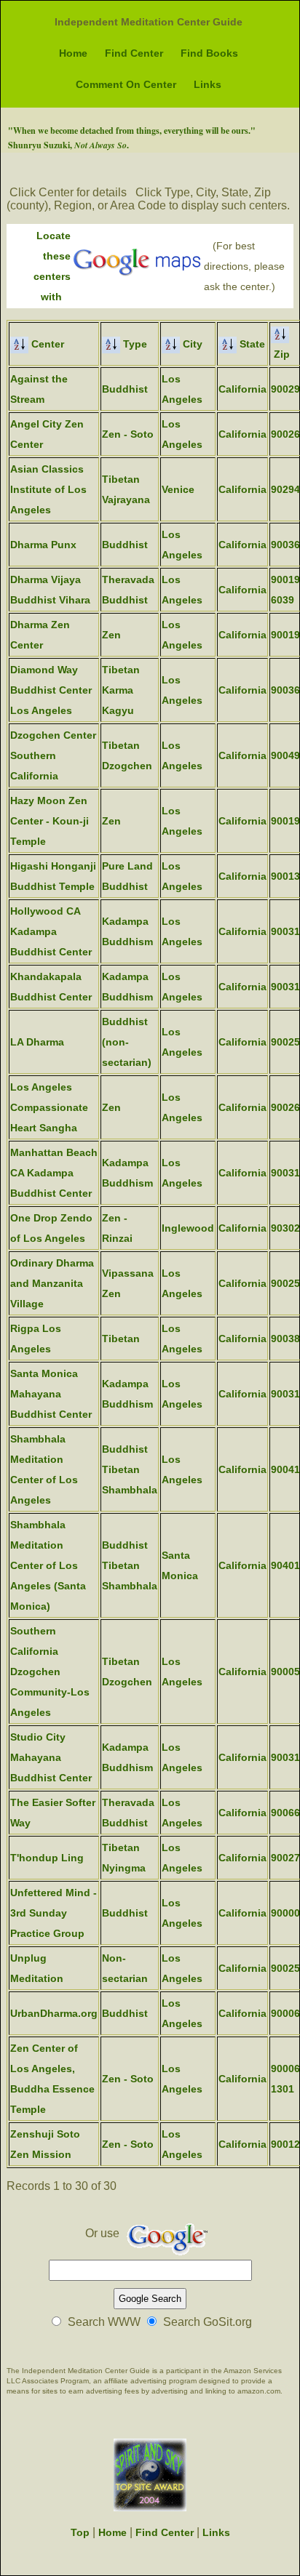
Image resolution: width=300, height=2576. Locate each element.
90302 (285, 1228)
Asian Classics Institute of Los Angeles (48, 489)
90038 (285, 1339)
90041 (285, 1469)
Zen (111, 635)
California (242, 389)
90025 (285, 1042)
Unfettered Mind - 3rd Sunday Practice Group (54, 1913)
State (251, 344)
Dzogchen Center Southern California (53, 755)
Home (73, 53)
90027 (285, 1858)
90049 (285, 755)
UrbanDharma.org (54, 2013)
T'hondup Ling (47, 1858)
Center (46, 344)
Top (80, 2532)
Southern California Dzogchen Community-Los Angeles (50, 1672)
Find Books (209, 53)
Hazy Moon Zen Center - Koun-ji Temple (50, 821)
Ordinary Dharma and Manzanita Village (52, 1283)
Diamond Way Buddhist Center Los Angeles (51, 690)
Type (134, 344)
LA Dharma (37, 1042)
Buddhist (125, 389)
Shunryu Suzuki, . (68, 145)
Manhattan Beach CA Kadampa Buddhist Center (54, 1173)
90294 (285, 489)
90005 (285, 1672)
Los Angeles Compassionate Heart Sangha (49, 1107)
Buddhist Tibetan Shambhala (130, 1469)
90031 (285, 931)
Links (208, 84)
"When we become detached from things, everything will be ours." (132, 131)
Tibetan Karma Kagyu (121, 690)
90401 (285, 1565)
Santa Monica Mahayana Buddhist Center (51, 1394)
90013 (285, 876)
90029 (285, 389)
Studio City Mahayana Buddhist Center (51, 1757)
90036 (285, 545)
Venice (178, 489)
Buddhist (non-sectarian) (127, 1042)
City (191, 344)
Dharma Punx (43, 545)
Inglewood (188, 1228)
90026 (285, 434)
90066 (285, 1813)
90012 (285, 2144)
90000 (285, 1913)
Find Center (134, 53)
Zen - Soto (128, 434)
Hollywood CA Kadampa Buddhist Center (51, 931)
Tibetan (121, 1339)
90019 (285, 635)
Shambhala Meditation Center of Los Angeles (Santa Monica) (48, 1565)
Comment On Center (126, 84)
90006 (285, 2013)
